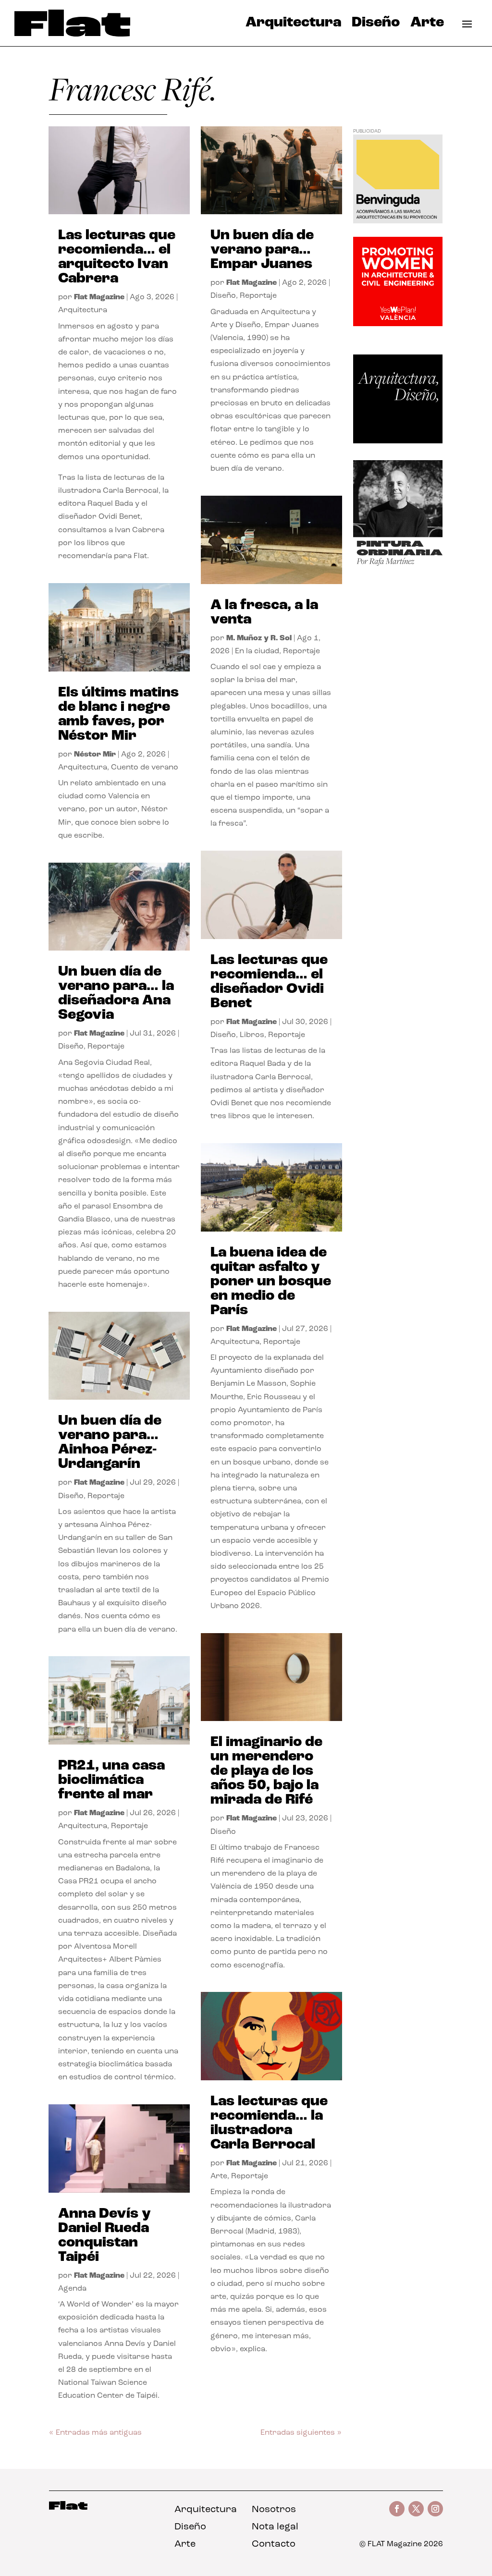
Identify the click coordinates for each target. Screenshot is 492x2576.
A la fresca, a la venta (264, 613)
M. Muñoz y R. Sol (259, 638)
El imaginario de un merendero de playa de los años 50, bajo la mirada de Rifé (266, 1771)
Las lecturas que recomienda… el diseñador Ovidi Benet (269, 982)
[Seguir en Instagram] (435, 2509)
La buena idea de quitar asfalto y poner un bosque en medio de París (271, 1282)
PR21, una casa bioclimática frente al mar (111, 1780)
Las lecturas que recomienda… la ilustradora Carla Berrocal (269, 2123)
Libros (252, 1035)
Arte (427, 25)
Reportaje (106, 1047)
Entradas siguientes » (301, 2433)
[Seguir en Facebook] (397, 2509)
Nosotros (274, 2510)
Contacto (274, 2544)
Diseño (376, 25)
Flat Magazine (99, 297)
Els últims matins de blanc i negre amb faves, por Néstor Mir (118, 714)
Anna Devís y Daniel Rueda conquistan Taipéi (105, 2236)
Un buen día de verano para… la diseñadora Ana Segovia (116, 994)
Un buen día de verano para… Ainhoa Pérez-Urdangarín (110, 1443)
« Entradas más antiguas (95, 2433)
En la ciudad (257, 651)
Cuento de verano (145, 768)
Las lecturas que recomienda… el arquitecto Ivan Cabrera (117, 257)
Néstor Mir (95, 755)
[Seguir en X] (416, 2509)
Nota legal (275, 2527)
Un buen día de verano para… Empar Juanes (262, 250)
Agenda (72, 2289)
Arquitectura (293, 25)
